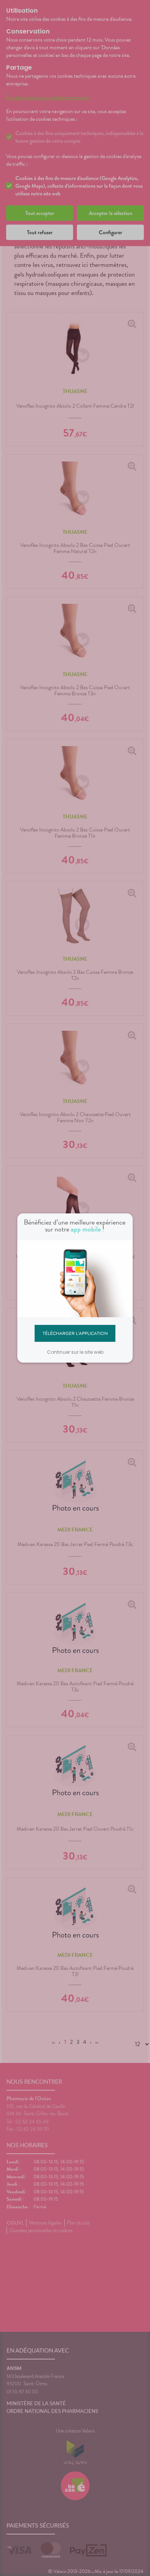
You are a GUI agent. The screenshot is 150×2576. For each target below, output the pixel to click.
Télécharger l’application (75, 1333)
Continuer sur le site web (75, 1352)
